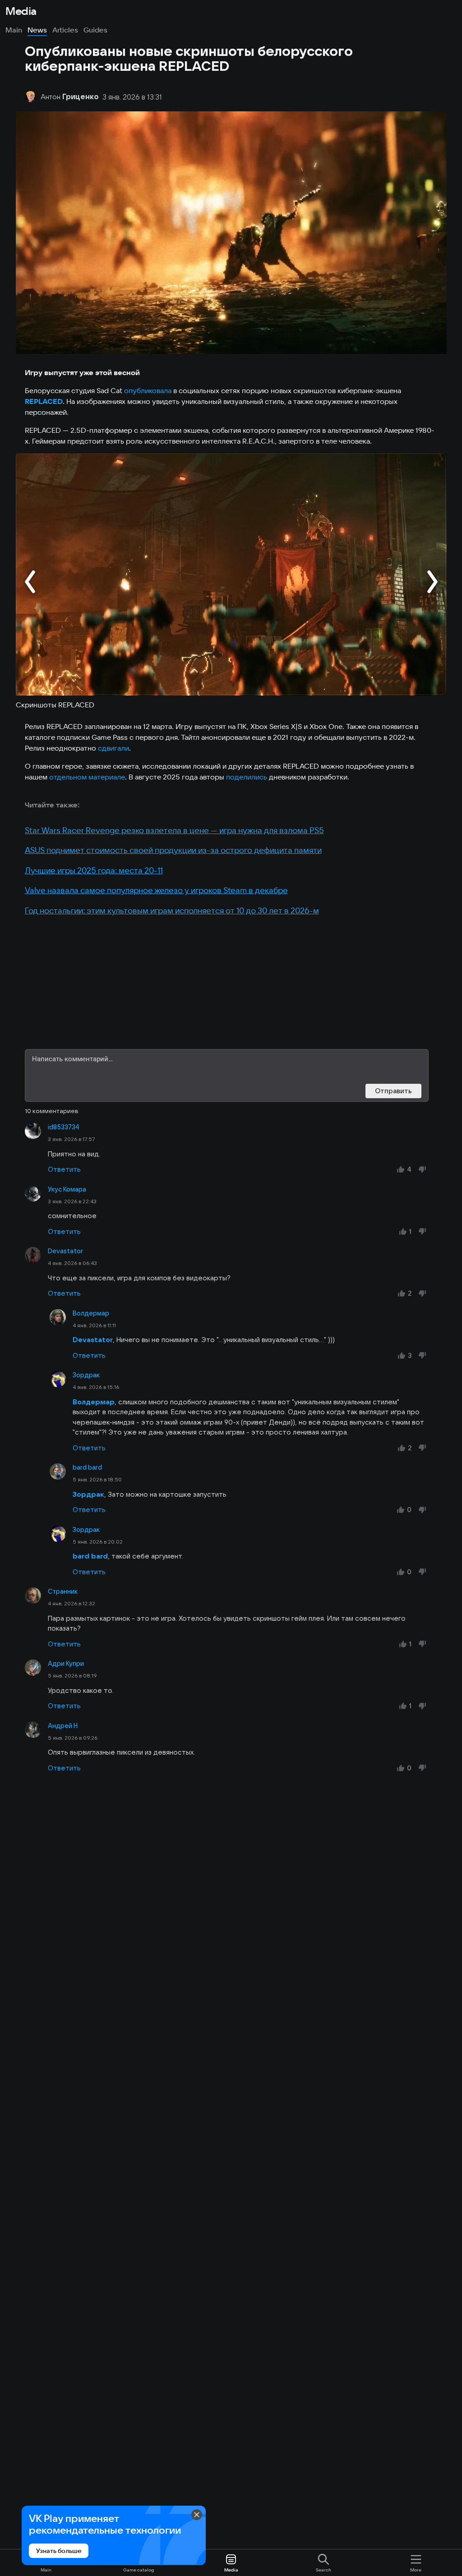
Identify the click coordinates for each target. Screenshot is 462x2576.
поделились (247, 777)
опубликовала (148, 390)
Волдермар (91, 1313)
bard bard (87, 1467)
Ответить (64, 1169)
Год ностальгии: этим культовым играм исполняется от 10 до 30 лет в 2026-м (172, 910)
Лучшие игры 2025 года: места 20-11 (94, 870)
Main (14, 30)
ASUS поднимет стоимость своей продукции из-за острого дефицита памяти (173, 850)
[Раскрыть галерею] (231, 575)
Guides (95, 30)
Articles (65, 30)
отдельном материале (87, 777)
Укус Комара (67, 1189)
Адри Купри (66, 1664)
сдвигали (113, 748)
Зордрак (86, 1375)
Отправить (393, 1091)
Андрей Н (63, 1726)
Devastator (65, 1251)
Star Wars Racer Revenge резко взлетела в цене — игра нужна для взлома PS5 (174, 830)
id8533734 (64, 1127)
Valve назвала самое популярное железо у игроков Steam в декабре (156, 890)
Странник (63, 1591)
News (37, 30)
